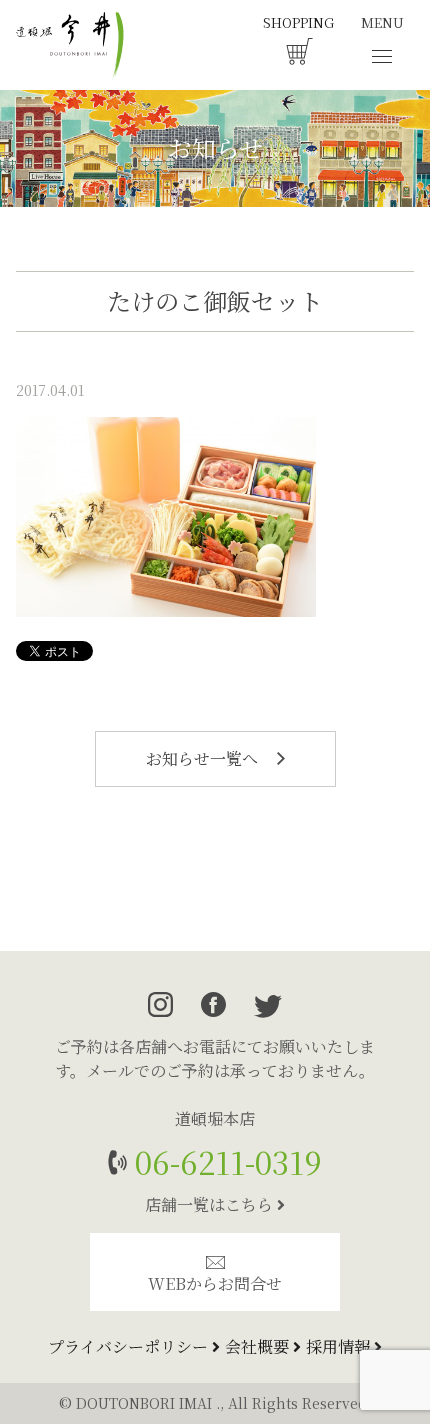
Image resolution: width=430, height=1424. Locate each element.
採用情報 (340, 1346)
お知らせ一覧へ (204, 758)
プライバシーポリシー (130, 1346)
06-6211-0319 (224, 1161)
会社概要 (259, 1346)
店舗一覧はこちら (211, 1204)
